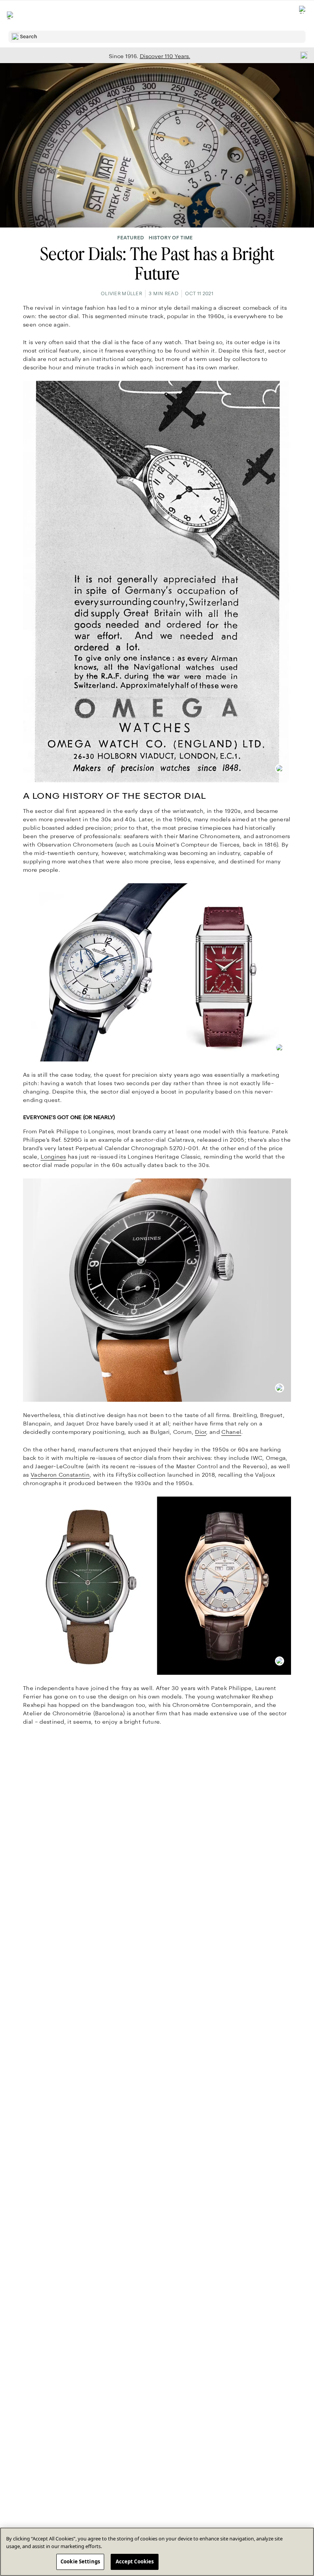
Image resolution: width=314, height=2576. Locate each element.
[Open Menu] (11, 15)
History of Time (171, 238)
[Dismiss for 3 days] (302, 55)
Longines (53, 1157)
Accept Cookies (135, 2561)
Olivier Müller (121, 294)
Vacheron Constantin (60, 1475)
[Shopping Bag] (303, 15)
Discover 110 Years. (165, 56)
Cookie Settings (80, 2561)
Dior (200, 1432)
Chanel (231, 1432)
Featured (131, 238)
